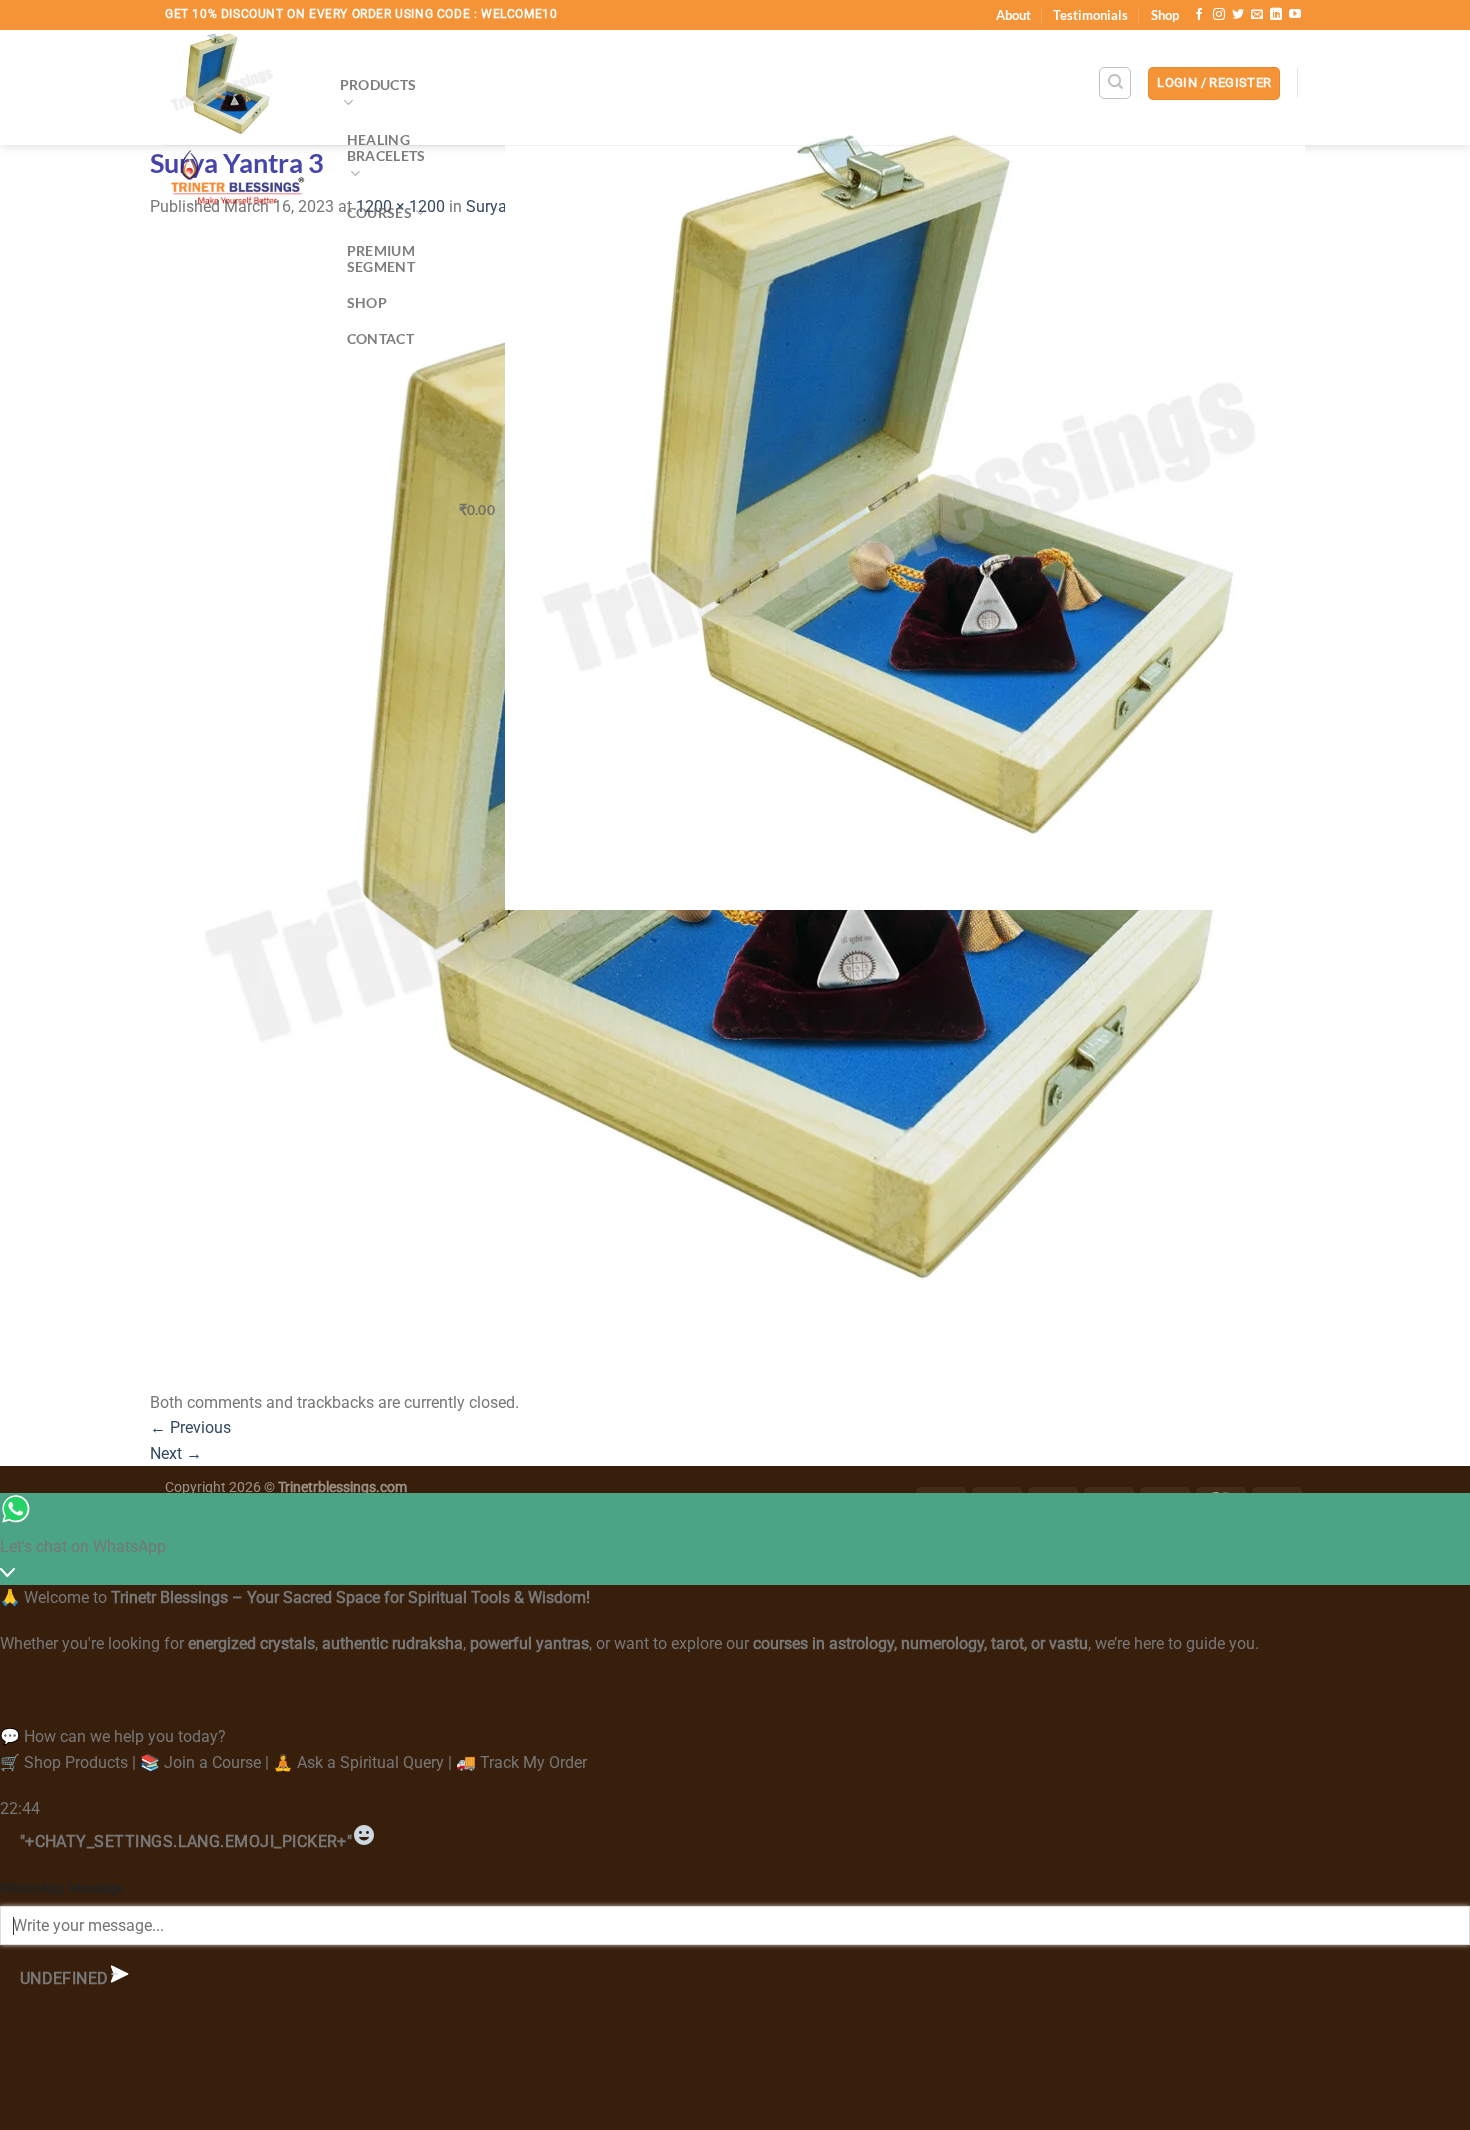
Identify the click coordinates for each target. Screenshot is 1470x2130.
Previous (190, 1427)
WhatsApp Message (62, 1888)
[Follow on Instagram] (1219, 15)
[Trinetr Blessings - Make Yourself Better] (237, 124)
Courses (379, 212)
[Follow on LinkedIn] (1276, 15)
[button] (1214, 83)
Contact (380, 338)
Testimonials (1090, 15)
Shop (1165, 15)
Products (378, 84)
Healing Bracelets (386, 147)
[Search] (1115, 83)
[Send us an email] (1257, 15)
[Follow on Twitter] (1238, 15)
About (1013, 15)
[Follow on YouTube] (1295, 15)
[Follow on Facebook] (1199, 15)
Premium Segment (381, 258)
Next (176, 1453)
